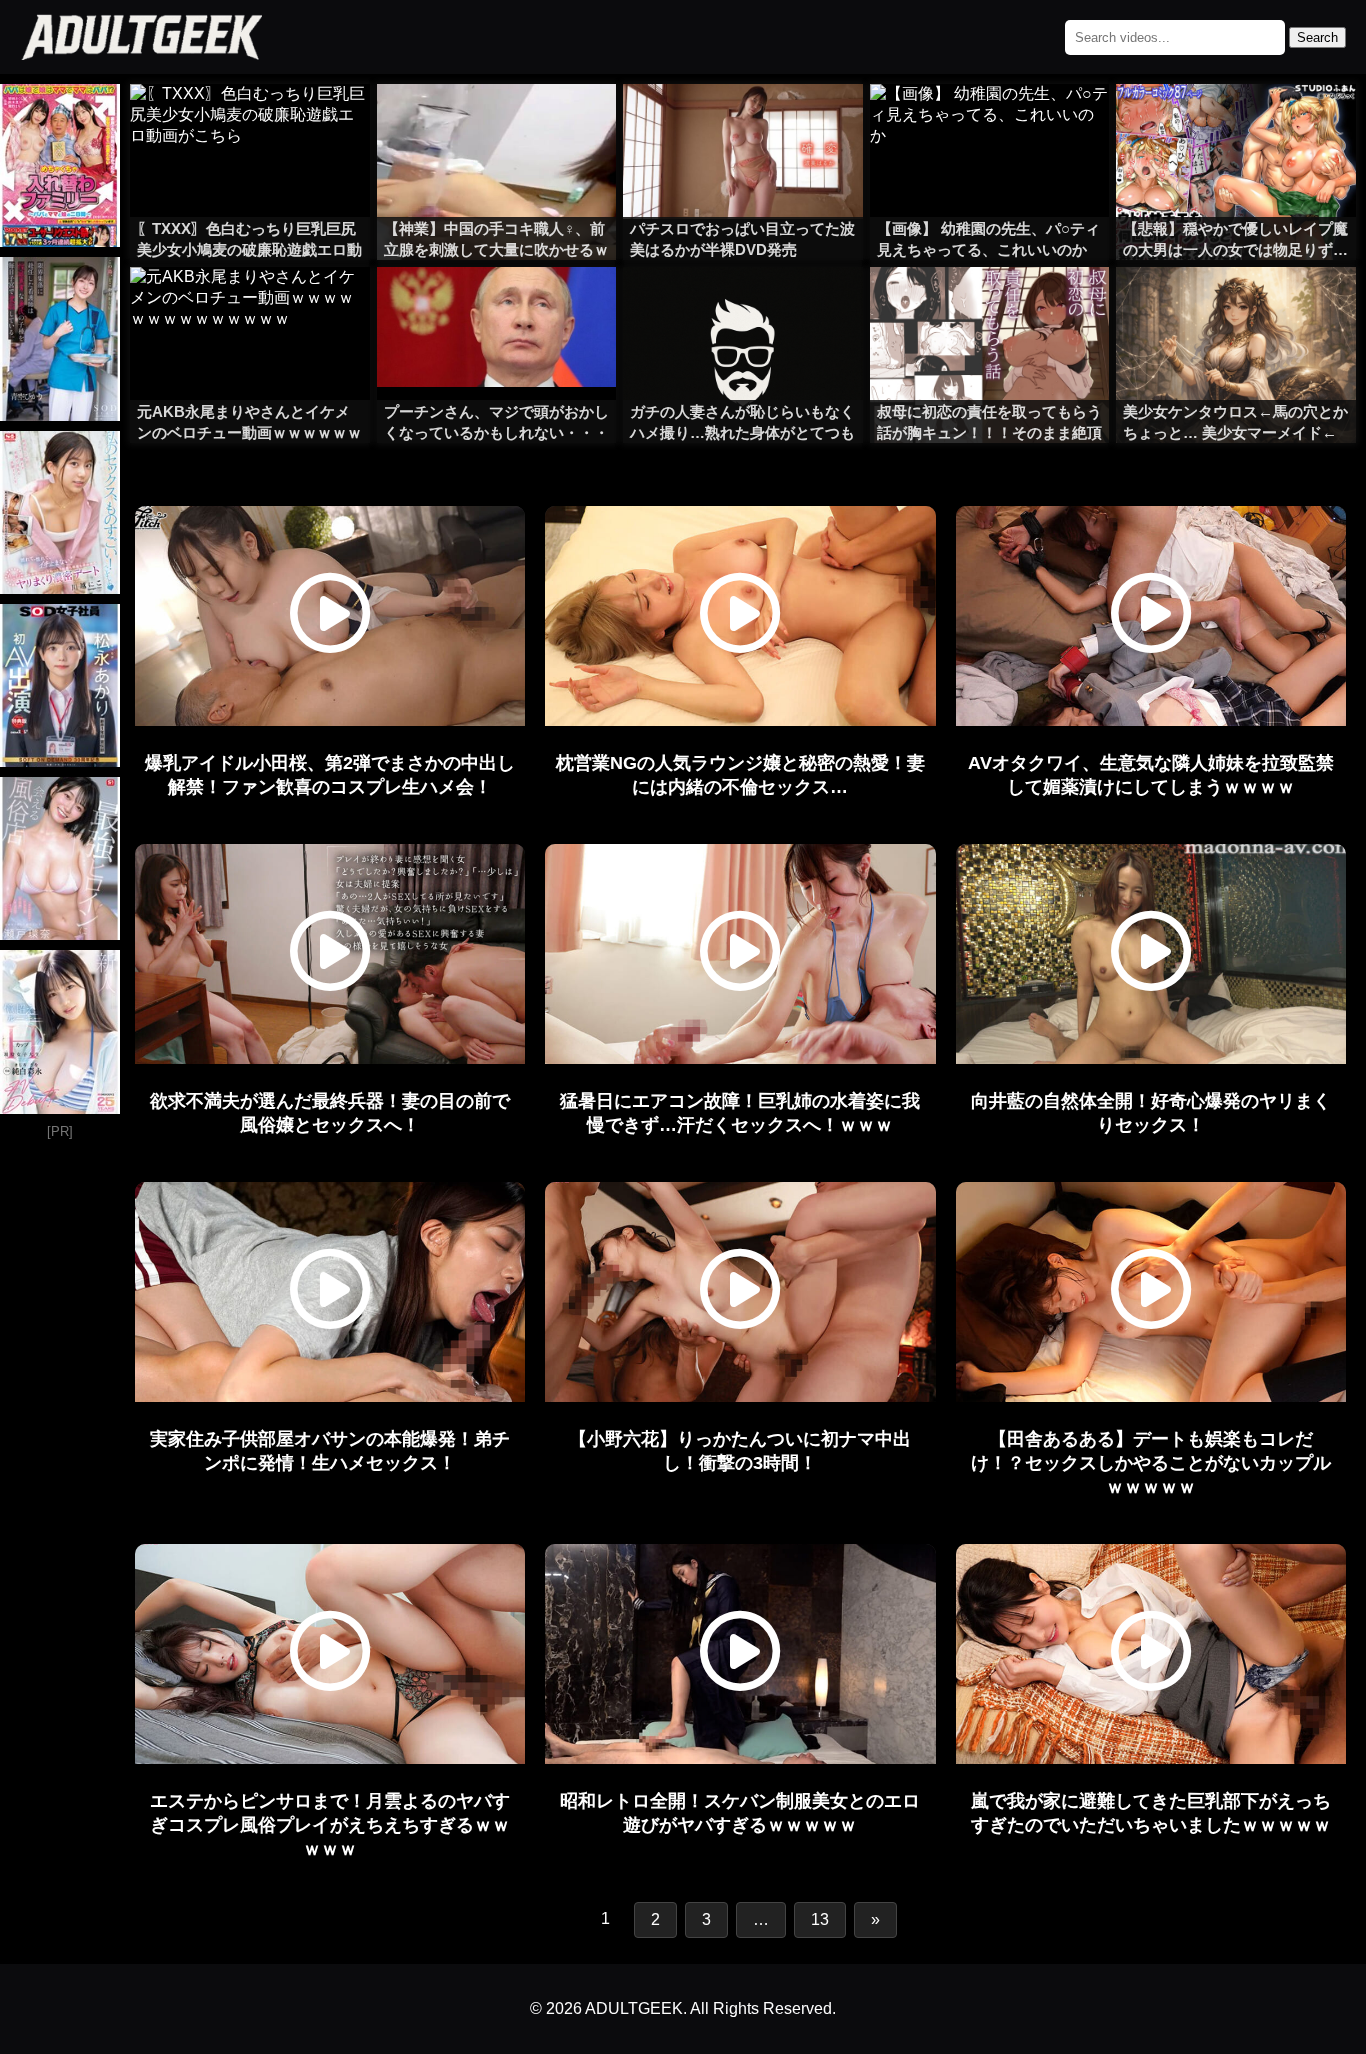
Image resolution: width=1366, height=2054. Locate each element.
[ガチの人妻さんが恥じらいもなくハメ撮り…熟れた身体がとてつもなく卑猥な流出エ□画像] (743, 307)
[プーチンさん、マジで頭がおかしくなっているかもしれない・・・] (497, 307)
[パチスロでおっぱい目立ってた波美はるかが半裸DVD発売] (743, 124)
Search (1317, 37)
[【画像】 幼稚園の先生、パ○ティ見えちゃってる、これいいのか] (990, 124)
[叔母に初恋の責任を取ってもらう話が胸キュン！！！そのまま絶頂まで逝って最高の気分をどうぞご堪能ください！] (990, 307)
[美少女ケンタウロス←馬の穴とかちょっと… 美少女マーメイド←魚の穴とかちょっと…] (1236, 307)
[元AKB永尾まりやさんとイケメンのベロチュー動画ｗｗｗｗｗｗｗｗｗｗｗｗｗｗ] (250, 307)
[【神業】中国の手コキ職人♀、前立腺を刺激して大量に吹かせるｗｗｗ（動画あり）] (497, 124)
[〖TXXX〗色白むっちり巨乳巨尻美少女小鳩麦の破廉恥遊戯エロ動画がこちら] (250, 124)
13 (820, 1919)
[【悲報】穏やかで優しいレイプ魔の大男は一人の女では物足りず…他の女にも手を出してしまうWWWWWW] (1236, 124)
